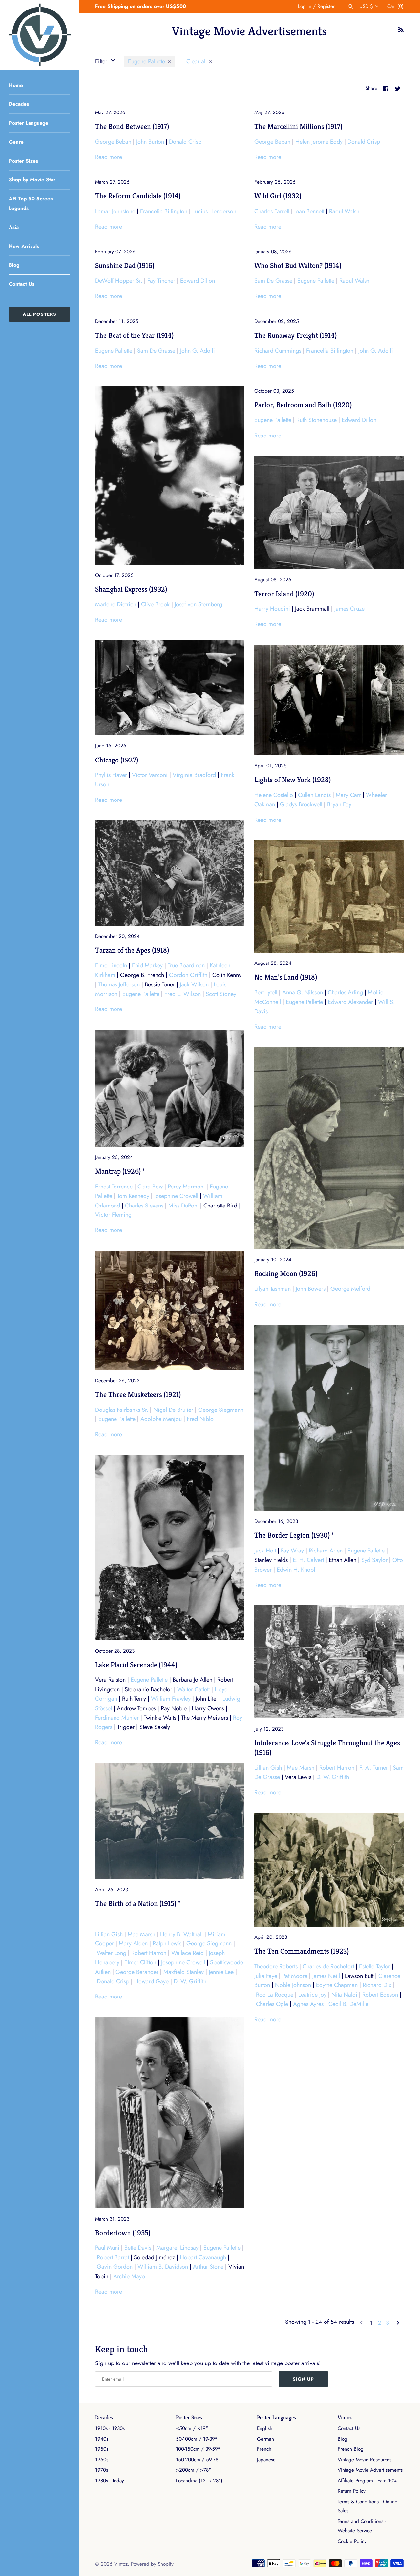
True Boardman (186, 965)
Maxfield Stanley (184, 1972)
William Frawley (171, 1699)
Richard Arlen (326, 1551)
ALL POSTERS (40, 314)
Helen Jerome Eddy (319, 142)
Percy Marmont (186, 1187)
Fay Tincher (161, 281)
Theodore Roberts (276, 1966)
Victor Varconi (150, 775)
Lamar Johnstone (115, 211)
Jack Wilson (194, 984)
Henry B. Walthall (181, 1934)
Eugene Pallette (147, 61)
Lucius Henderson (214, 211)
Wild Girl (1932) (278, 196)
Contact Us (22, 284)
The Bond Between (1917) (132, 126)
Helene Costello (274, 795)
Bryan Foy (339, 804)
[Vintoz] (39, 35)
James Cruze (349, 609)
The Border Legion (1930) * (294, 1535)
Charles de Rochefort (328, 1966)
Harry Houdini (272, 609)
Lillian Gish (268, 1768)
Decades (19, 104)
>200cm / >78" (193, 2470)
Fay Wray (292, 1551)
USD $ (366, 6)
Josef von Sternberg (198, 604)
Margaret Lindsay (177, 2248)
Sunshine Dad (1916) (125, 265)
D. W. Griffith (333, 1777)
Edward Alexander (350, 1002)
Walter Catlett (193, 1689)
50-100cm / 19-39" (197, 2439)
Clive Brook (155, 604)
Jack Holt (265, 1551)
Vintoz (345, 2417)
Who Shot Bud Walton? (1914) (298, 265)
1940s (102, 2439)
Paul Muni (107, 2248)
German (265, 2439)
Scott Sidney (221, 994)
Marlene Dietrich (116, 604)
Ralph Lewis (167, 1943)
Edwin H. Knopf (296, 1570)
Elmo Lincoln (111, 965)
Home (16, 85)
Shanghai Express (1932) (131, 589)
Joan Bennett (309, 211)
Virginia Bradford (194, 775)
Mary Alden (133, 1943)
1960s (102, 2460)
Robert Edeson (380, 1995)
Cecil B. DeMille (348, 2004)
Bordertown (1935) (123, 2233)
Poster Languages (276, 2417)
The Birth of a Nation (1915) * (138, 1903)
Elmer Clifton (140, 1962)
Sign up (303, 2379)
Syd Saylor (374, 1560)
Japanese (266, 2460)
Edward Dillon (198, 281)
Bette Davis (138, 2248)
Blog (14, 265)
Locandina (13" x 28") (199, 2481)
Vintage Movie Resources (365, 2460)
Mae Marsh (301, 1768)
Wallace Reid (188, 1953)
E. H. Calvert (308, 1560)
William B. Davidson (163, 2267)
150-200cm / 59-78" (198, 2460)
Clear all (197, 61)
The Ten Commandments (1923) (302, 1951)
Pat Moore (295, 1976)
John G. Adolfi (198, 351)
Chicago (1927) (117, 760)
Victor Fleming (113, 1215)
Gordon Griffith (188, 975)
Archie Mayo (129, 2276)
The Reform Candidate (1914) (138, 196)
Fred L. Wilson (183, 994)
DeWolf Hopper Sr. (119, 281)
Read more (109, 157)
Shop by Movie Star (32, 180)
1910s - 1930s (110, 2428)
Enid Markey (147, 965)
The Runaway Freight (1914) (295, 335)
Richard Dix (377, 1985)
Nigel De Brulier (173, 1410)
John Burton (150, 142)
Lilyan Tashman (273, 1289)
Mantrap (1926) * (120, 1171)
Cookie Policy (352, 2541)
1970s (102, 2470)
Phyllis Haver (111, 775)
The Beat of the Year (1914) (134, 335)
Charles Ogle (272, 2004)
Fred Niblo (200, 1419)
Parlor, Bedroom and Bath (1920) (303, 405)
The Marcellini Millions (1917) (298, 126)
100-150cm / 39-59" (198, 2449)
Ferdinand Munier (117, 1718)
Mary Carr (348, 795)
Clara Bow (150, 1187)
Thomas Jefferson (119, 984)
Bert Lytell (266, 992)
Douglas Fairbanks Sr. (122, 1410)
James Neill (326, 1976)
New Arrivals (24, 246)
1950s (102, 2449)
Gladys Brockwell (301, 804)
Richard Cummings (278, 351)
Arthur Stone (208, 2267)
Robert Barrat (113, 2257)
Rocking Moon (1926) (286, 1273)
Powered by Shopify (152, 2564)
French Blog (351, 2449)
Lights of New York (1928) (293, 780)
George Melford (350, 1289)
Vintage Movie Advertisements (370, 2470)
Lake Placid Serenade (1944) (136, 1665)
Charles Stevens (144, 1206)
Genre (16, 142)
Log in (305, 6)
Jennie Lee (221, 1972)
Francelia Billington (164, 211)
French (264, 2449)
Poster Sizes (23, 161)
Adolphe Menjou (161, 1419)
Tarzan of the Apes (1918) (132, 950)
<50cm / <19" (192, 2428)
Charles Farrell (272, 211)
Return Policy (352, 2491)
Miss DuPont (183, 1206)
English (265, 2428)
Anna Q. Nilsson (303, 992)
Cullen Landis (314, 795)
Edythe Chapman (337, 1985)
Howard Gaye (151, 1981)
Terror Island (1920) (284, 594)
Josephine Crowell (176, 1196)
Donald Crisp (185, 142)
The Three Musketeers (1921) (138, 1394)
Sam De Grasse (273, 281)
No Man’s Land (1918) (286, 977)
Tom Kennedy (133, 1196)
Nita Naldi (344, 1995)
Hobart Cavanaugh (203, 2257)
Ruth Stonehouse (316, 420)
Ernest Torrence (114, 1187)
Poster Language (29, 123)
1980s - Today (110, 2481)
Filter (102, 61)
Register (326, 6)
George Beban (113, 142)
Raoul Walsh (344, 211)
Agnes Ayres (308, 2004)
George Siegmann (221, 1410)
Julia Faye (266, 1976)
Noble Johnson (293, 1985)
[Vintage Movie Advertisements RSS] (401, 32)
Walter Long (112, 1953)
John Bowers (311, 1289)
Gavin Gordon (115, 2267)
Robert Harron (337, 1768)
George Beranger (137, 1972)
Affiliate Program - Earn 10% (367, 2481)
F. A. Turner (374, 1768)
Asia (14, 227)
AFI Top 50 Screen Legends (31, 203)
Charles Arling (345, 992)
